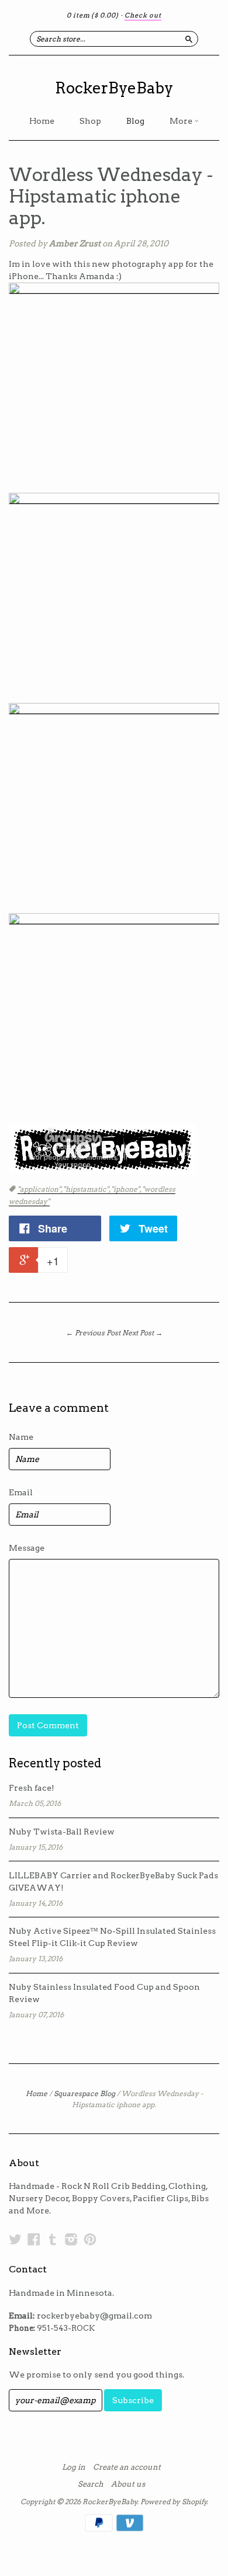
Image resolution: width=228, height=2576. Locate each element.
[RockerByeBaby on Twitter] (15, 2239)
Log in (74, 2467)
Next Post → (142, 1333)
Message (27, 1548)
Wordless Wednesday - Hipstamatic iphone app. (111, 196)
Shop (90, 121)
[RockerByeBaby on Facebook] (34, 2239)
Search (91, 2484)
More (182, 121)
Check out (143, 15)
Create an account (127, 2467)
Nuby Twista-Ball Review (62, 1832)
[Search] (189, 39)
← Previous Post (93, 1333)
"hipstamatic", (87, 1189)
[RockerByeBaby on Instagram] (71, 2239)
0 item (93, 15)
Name (21, 1437)
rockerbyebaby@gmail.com (94, 2316)
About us (128, 2484)
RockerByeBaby (114, 88)
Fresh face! (32, 1788)
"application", (40, 1189)
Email (21, 1492)
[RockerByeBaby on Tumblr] (53, 2239)
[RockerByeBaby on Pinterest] (90, 2239)
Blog (135, 121)
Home (42, 121)
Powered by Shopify (174, 2502)
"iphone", (127, 1189)
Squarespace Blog (84, 2093)
